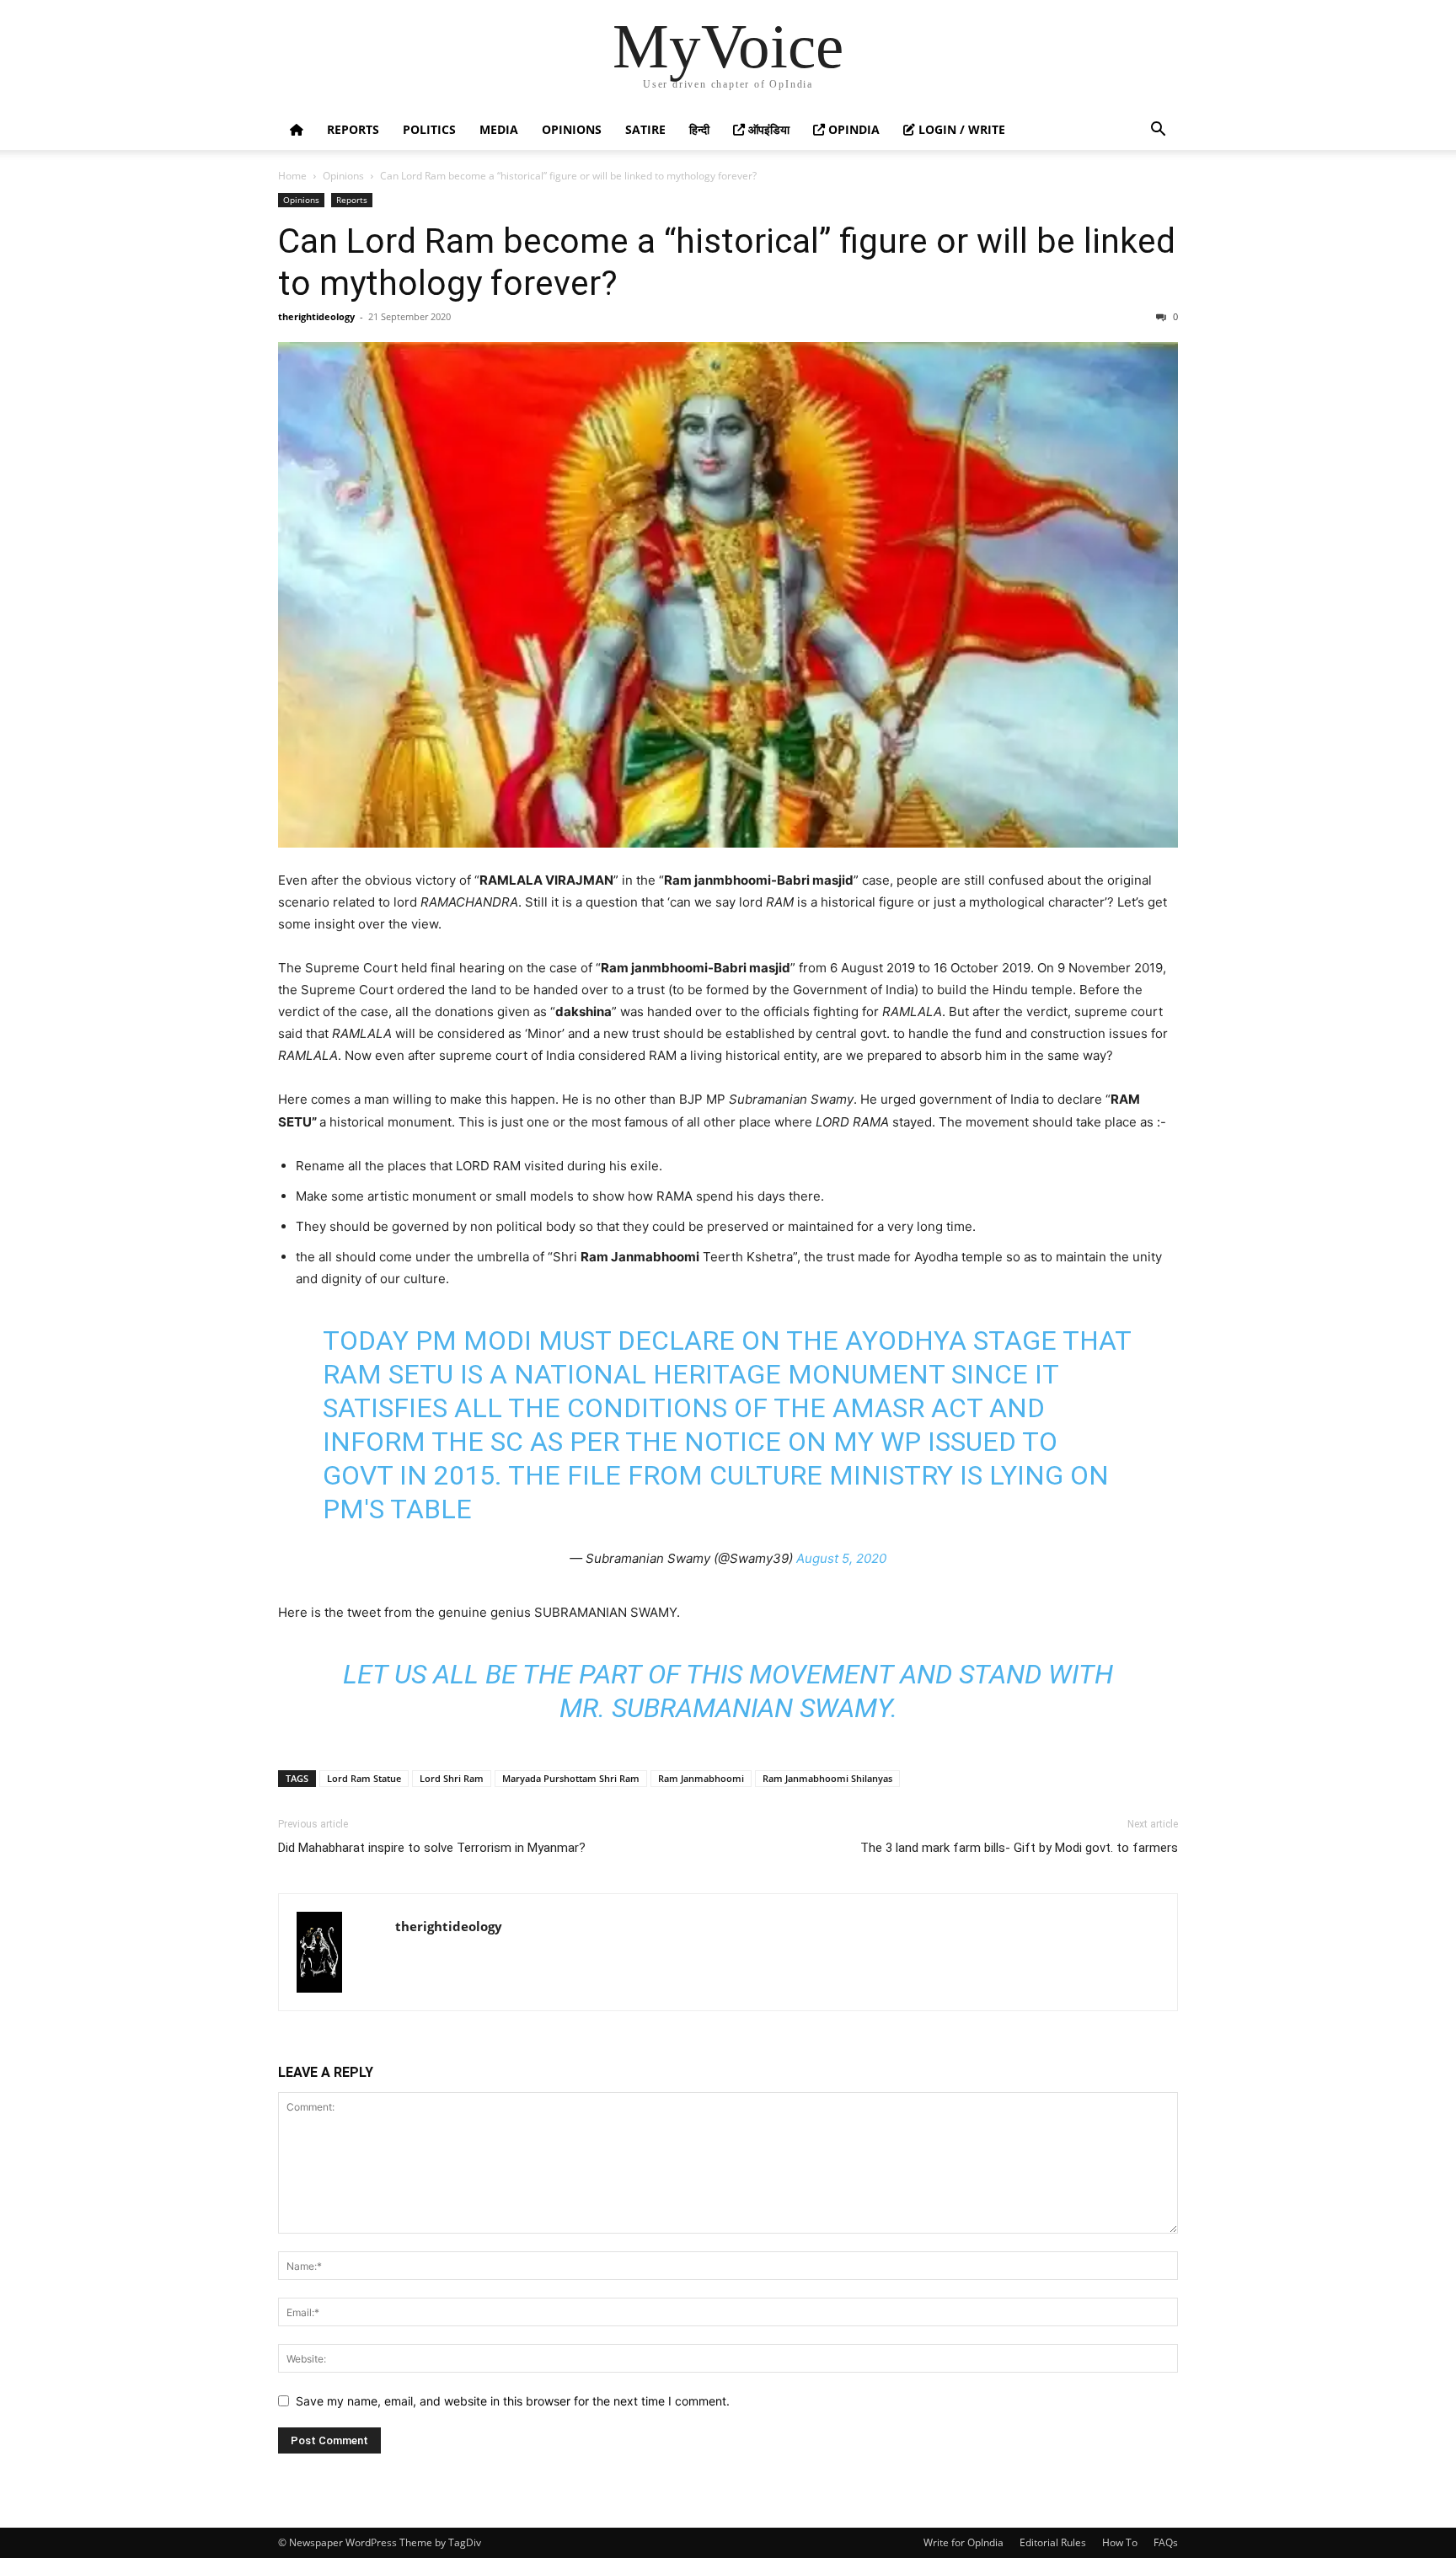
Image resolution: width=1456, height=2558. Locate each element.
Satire (645, 129)
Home (292, 176)
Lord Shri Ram (452, 1778)
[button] (1158, 131)
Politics (429, 129)
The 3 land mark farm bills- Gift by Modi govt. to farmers (1019, 1848)
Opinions (572, 129)
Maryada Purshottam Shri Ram (571, 1778)
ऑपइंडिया (767, 129)
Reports (353, 129)
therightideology (316, 316)
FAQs (1166, 2542)
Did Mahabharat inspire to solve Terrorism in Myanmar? (432, 1848)
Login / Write (960, 129)
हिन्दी (699, 129)
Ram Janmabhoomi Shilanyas (827, 1778)
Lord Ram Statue (364, 1778)
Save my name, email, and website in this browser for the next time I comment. (513, 2401)
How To (1120, 2542)
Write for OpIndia (964, 2542)
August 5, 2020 (841, 1558)
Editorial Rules (1053, 2542)
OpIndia (852, 129)
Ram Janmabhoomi (701, 1778)
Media (499, 129)
